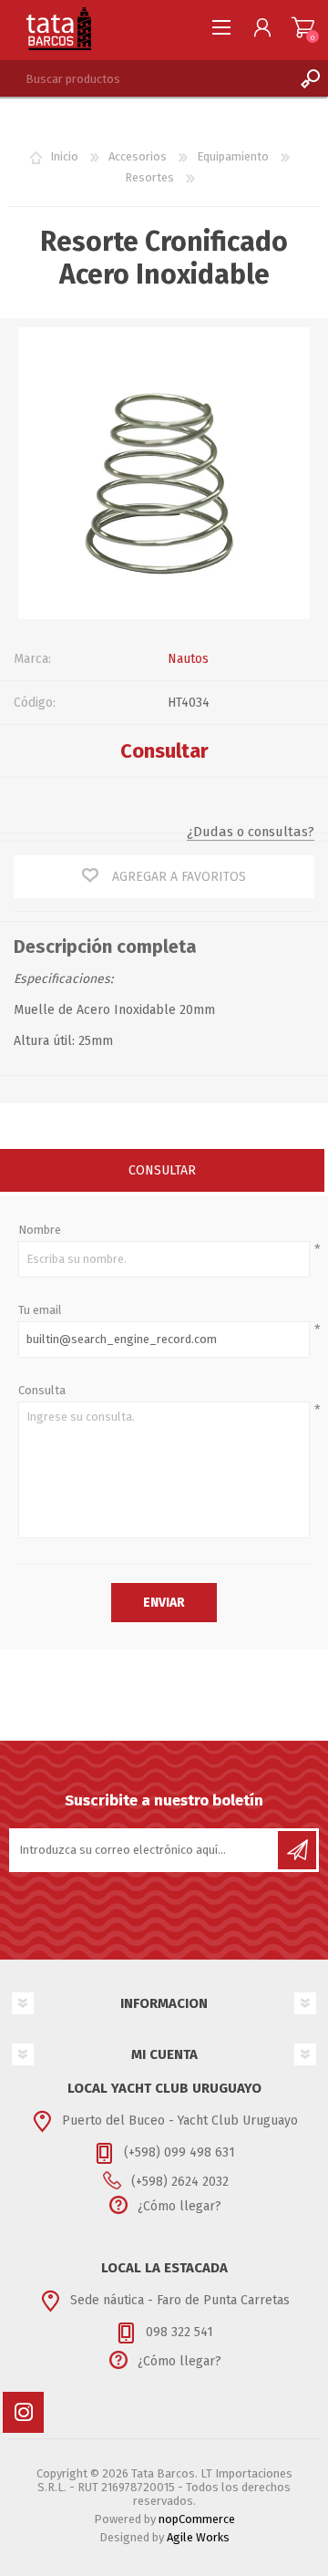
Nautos (188, 659)
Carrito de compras (303, 27)
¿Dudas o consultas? (251, 832)
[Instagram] (23, 2412)
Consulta (42, 1390)
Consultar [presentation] (162, 1170)
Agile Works (198, 2537)
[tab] (162, 1172)
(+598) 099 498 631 (179, 2152)
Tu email (40, 1310)
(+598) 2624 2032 (180, 2182)
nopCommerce (197, 2519)
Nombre (40, 1230)
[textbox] (146, 78)
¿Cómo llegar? (179, 2206)
